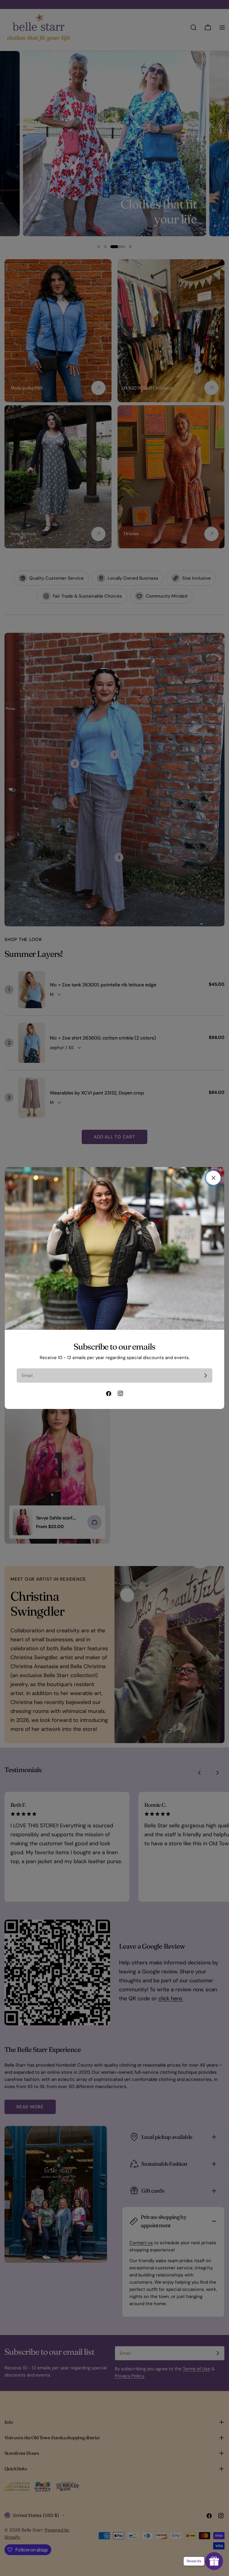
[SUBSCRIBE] (205, 1375)
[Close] (213, 1178)
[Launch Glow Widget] (214, 2561)
